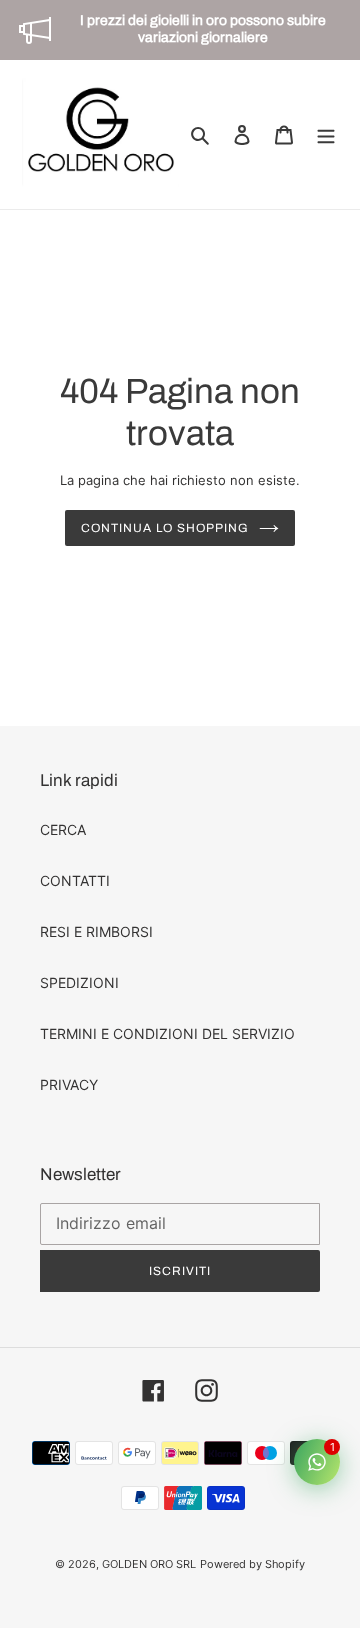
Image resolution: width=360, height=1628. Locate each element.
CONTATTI (75, 880)
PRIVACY (69, 1084)
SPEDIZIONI (79, 982)
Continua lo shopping (164, 528)
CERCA (63, 829)
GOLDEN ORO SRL (149, 1564)
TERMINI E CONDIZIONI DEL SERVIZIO (167, 1033)
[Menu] (326, 134)
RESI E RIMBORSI (96, 931)
